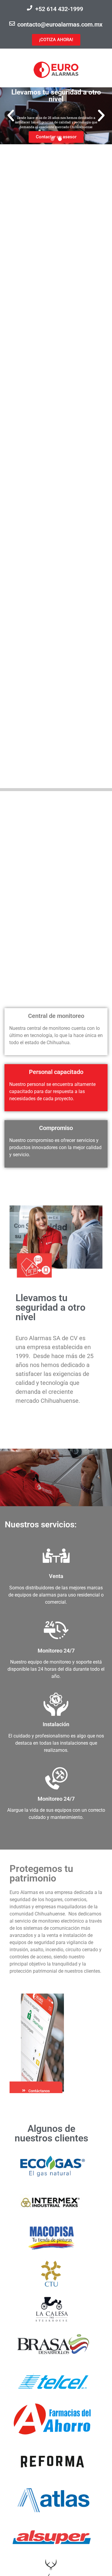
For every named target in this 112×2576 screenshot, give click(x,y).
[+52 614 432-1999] (30, 8)
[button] (11, 116)
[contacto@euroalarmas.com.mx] (12, 23)
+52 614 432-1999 (59, 9)
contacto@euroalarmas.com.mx (60, 24)
